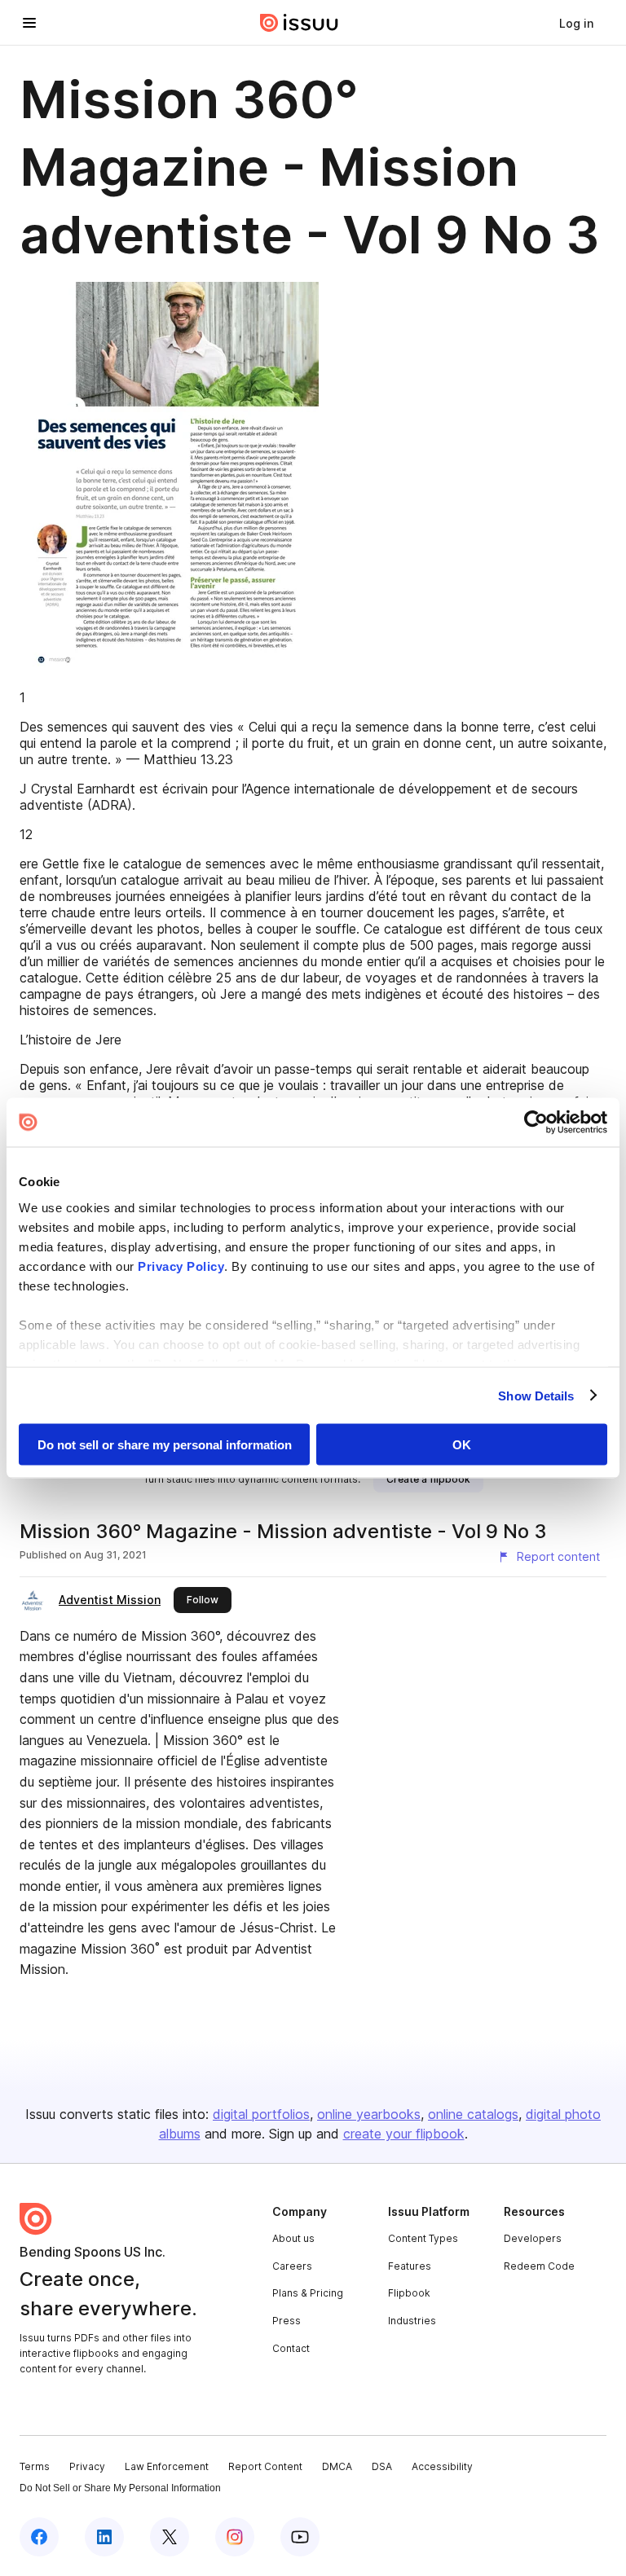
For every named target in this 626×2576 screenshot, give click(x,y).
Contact (291, 2348)
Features (410, 2266)
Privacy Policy (181, 1266)
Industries (412, 2321)
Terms (35, 2466)
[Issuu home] (299, 23)
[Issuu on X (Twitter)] (170, 2537)
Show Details (536, 1395)
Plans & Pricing (308, 2293)
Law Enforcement (167, 2466)
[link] (576, 23)
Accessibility (442, 2466)
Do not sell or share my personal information (165, 1445)
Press (287, 2321)
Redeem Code (539, 2266)
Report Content (265, 2466)
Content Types (423, 2238)
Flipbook (409, 2293)
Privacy (87, 2466)
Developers (533, 2238)
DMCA (337, 2466)
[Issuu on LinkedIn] (104, 2537)
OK (462, 1445)
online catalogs (473, 2114)
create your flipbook (404, 2134)
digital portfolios (261, 2114)
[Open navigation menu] (29, 23)
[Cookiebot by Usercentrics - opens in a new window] (536, 1123)
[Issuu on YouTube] (300, 2537)
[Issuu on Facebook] (39, 2537)
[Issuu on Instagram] (235, 2537)
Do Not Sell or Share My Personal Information (120, 2488)
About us (293, 2238)
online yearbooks (369, 2114)
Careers (292, 2266)
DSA (382, 2466)
